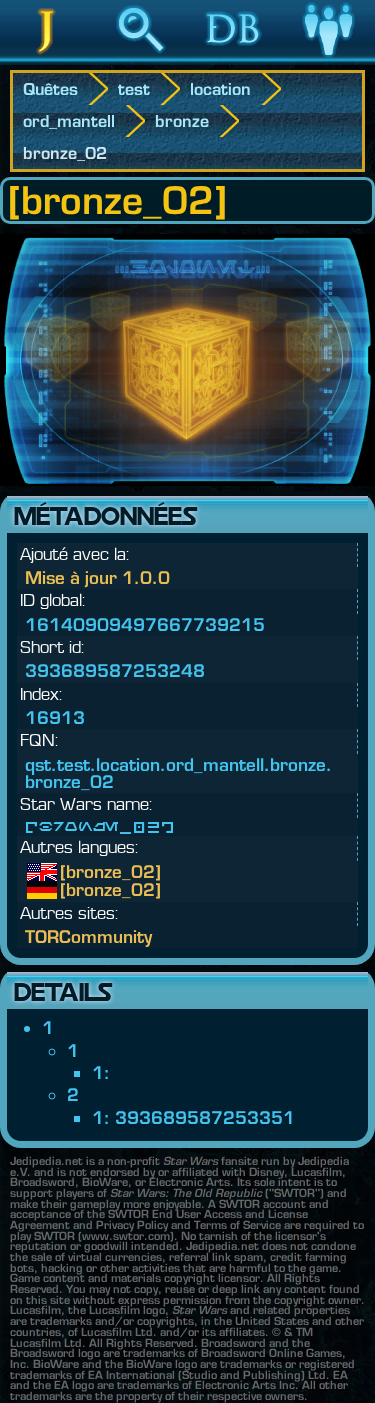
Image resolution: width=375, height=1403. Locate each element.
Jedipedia (46, 59)
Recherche (141, 59)
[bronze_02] (75, 872)
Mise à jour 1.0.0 (97, 577)
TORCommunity (88, 936)
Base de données (234, 59)
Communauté (328, 59)
